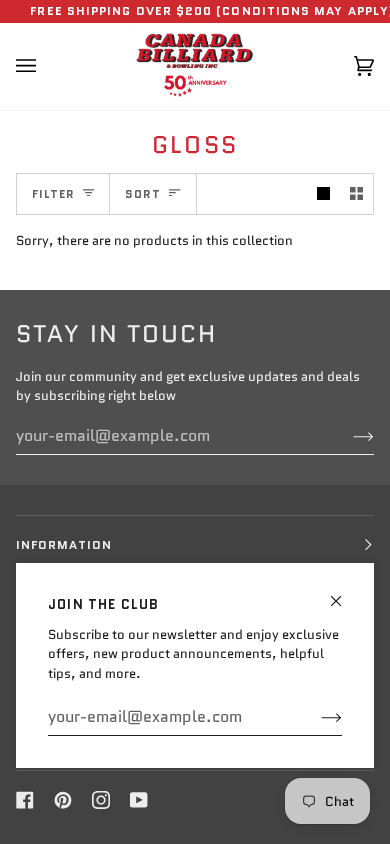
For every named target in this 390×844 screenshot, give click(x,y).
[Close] (344, 592)
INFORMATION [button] (64, 544)
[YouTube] (139, 800)
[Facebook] (25, 800)
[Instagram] (101, 800)
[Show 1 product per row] (323, 194)
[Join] (315, 717)
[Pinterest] (63, 800)
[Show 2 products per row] (356, 194)
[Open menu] (46, 66)
